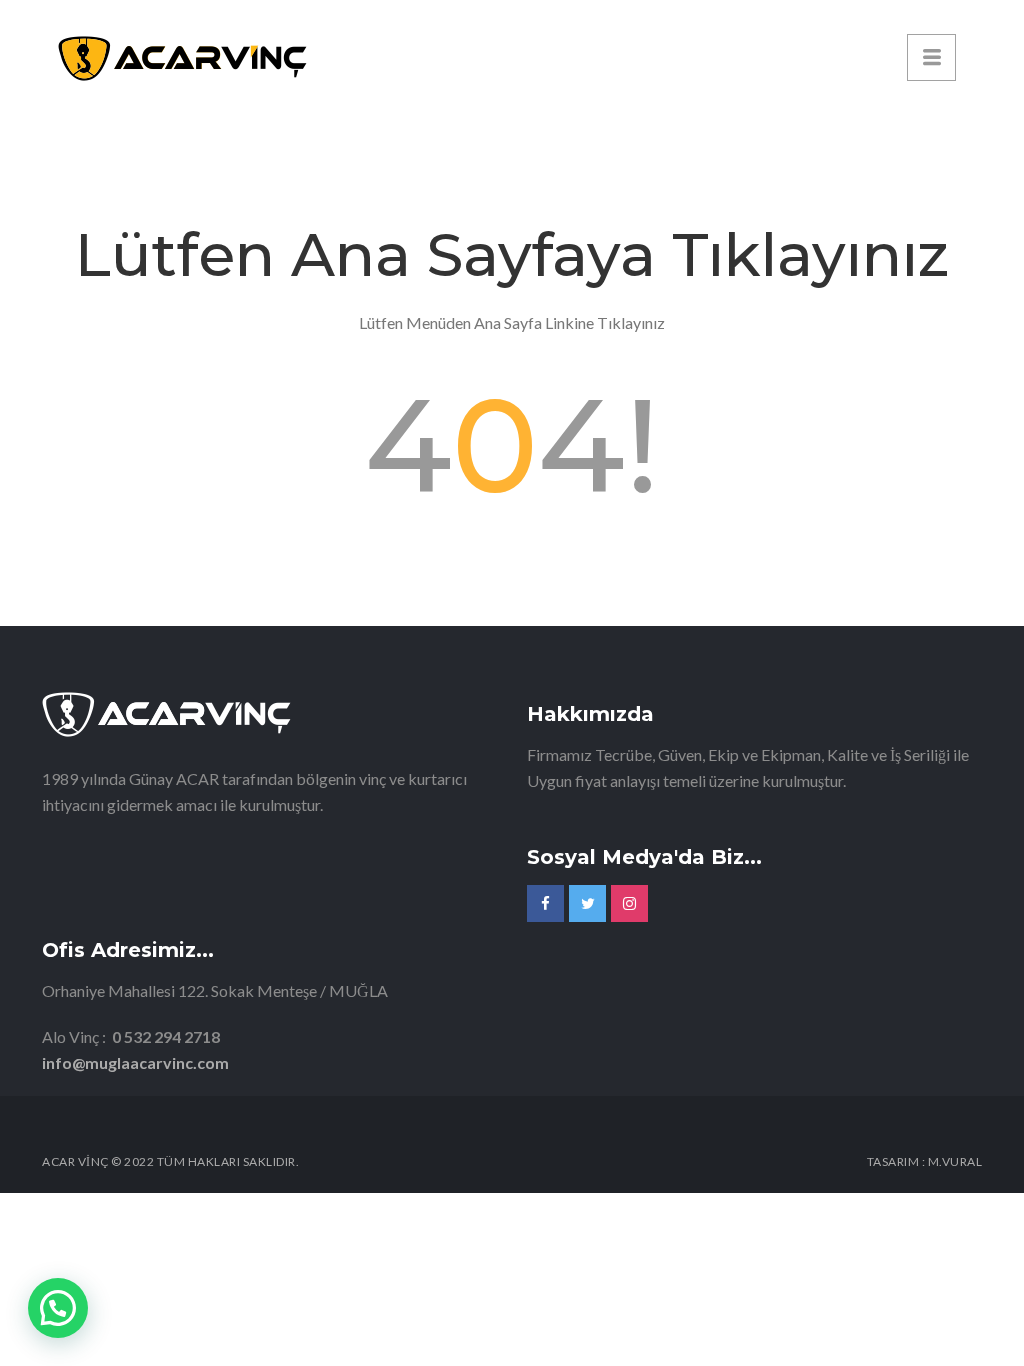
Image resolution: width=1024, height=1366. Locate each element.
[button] (58, 1308)
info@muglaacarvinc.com (135, 1062)
